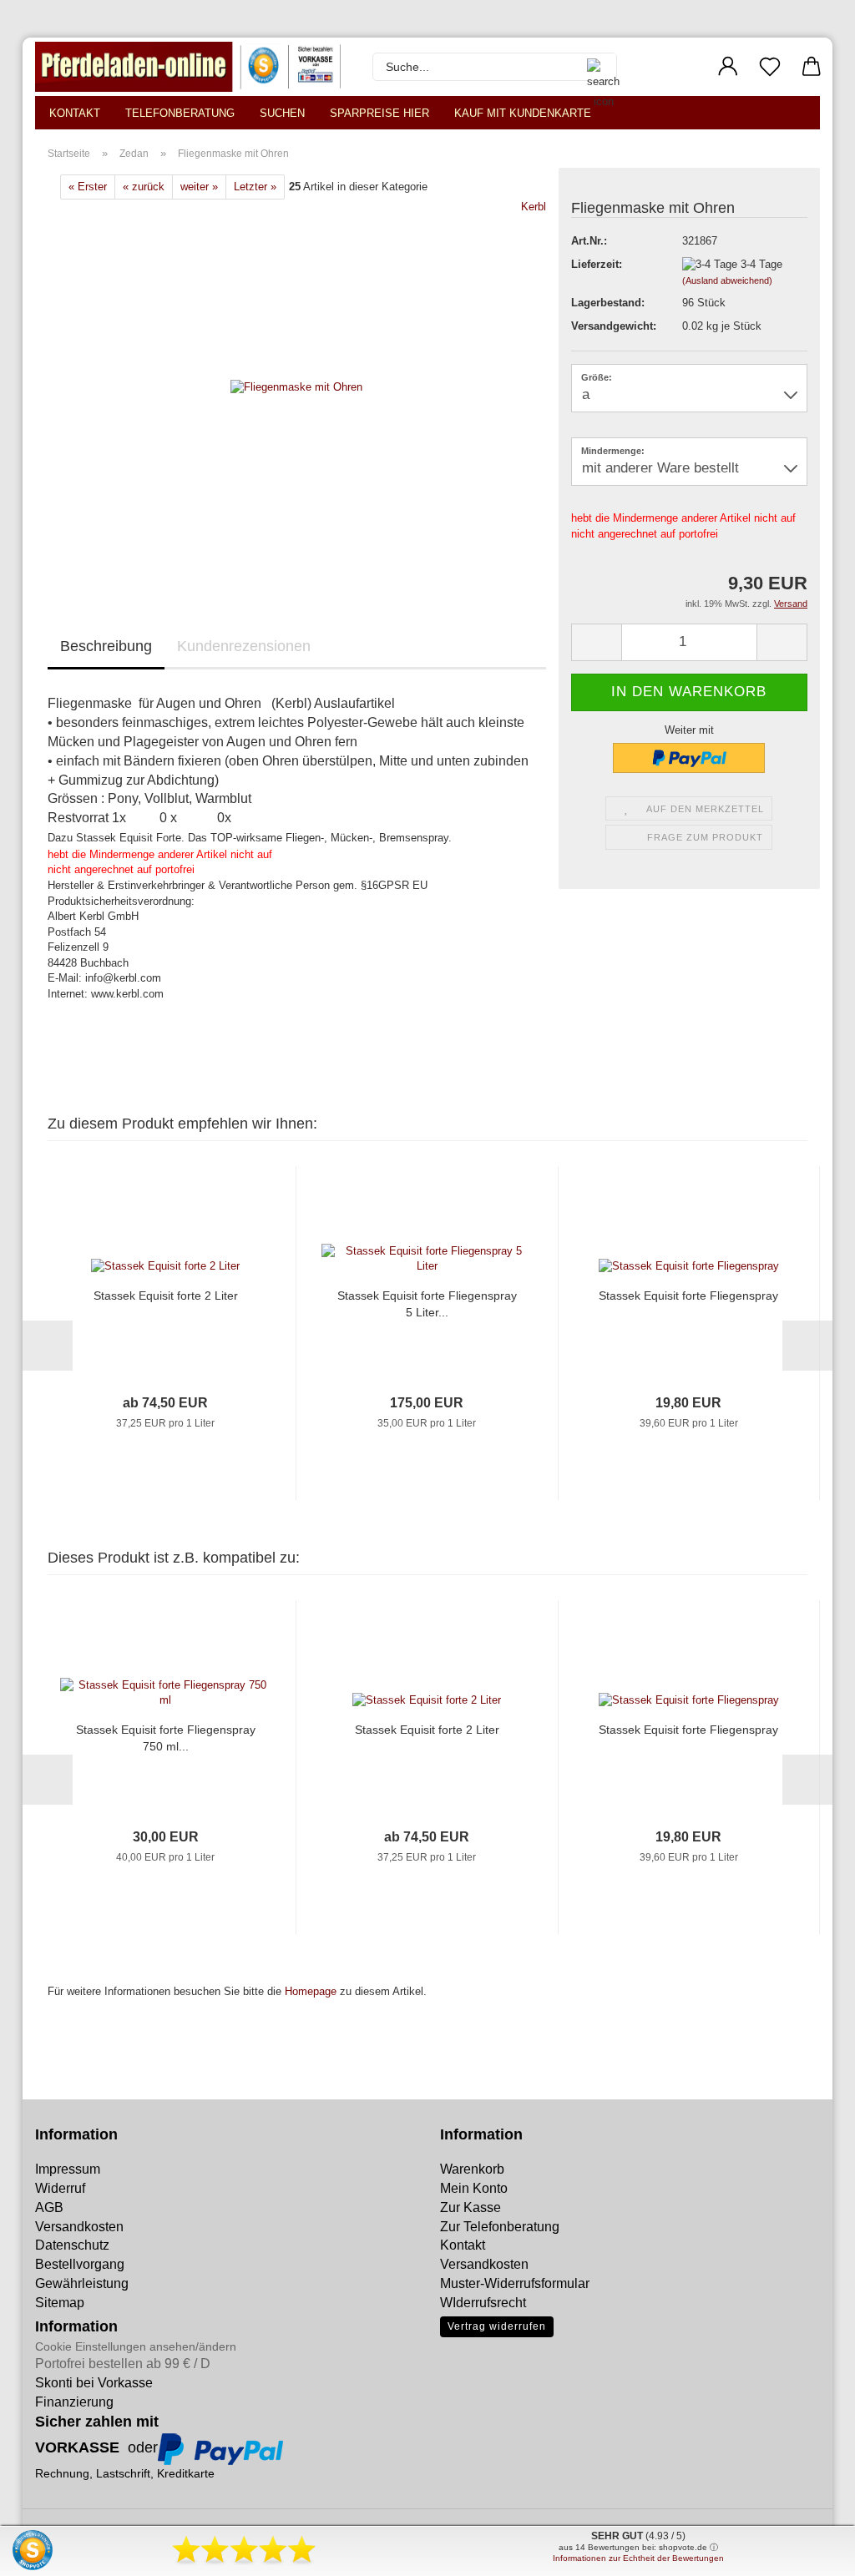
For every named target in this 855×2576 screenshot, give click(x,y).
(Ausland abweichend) (727, 280)
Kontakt (75, 113)
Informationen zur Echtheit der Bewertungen (638, 2558)
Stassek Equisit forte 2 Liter (166, 1296)
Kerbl (534, 207)
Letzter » (255, 187)
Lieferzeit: (597, 264)
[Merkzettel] (770, 67)
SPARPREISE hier (379, 113)
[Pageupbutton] (46, 2551)
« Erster (88, 187)
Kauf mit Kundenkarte (523, 113)
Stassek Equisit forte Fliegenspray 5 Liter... (427, 1304)
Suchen (282, 113)
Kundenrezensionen (244, 646)
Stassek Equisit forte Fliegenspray (688, 1296)
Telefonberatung (180, 113)
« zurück (144, 187)
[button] (728, 67)
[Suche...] (595, 67)
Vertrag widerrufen (497, 2326)
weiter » (199, 187)
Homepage (311, 1991)
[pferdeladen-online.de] (191, 67)
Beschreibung (106, 646)
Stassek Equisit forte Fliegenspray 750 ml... (166, 1738)
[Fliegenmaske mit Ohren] (296, 387)
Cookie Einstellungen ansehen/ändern (136, 2346)
